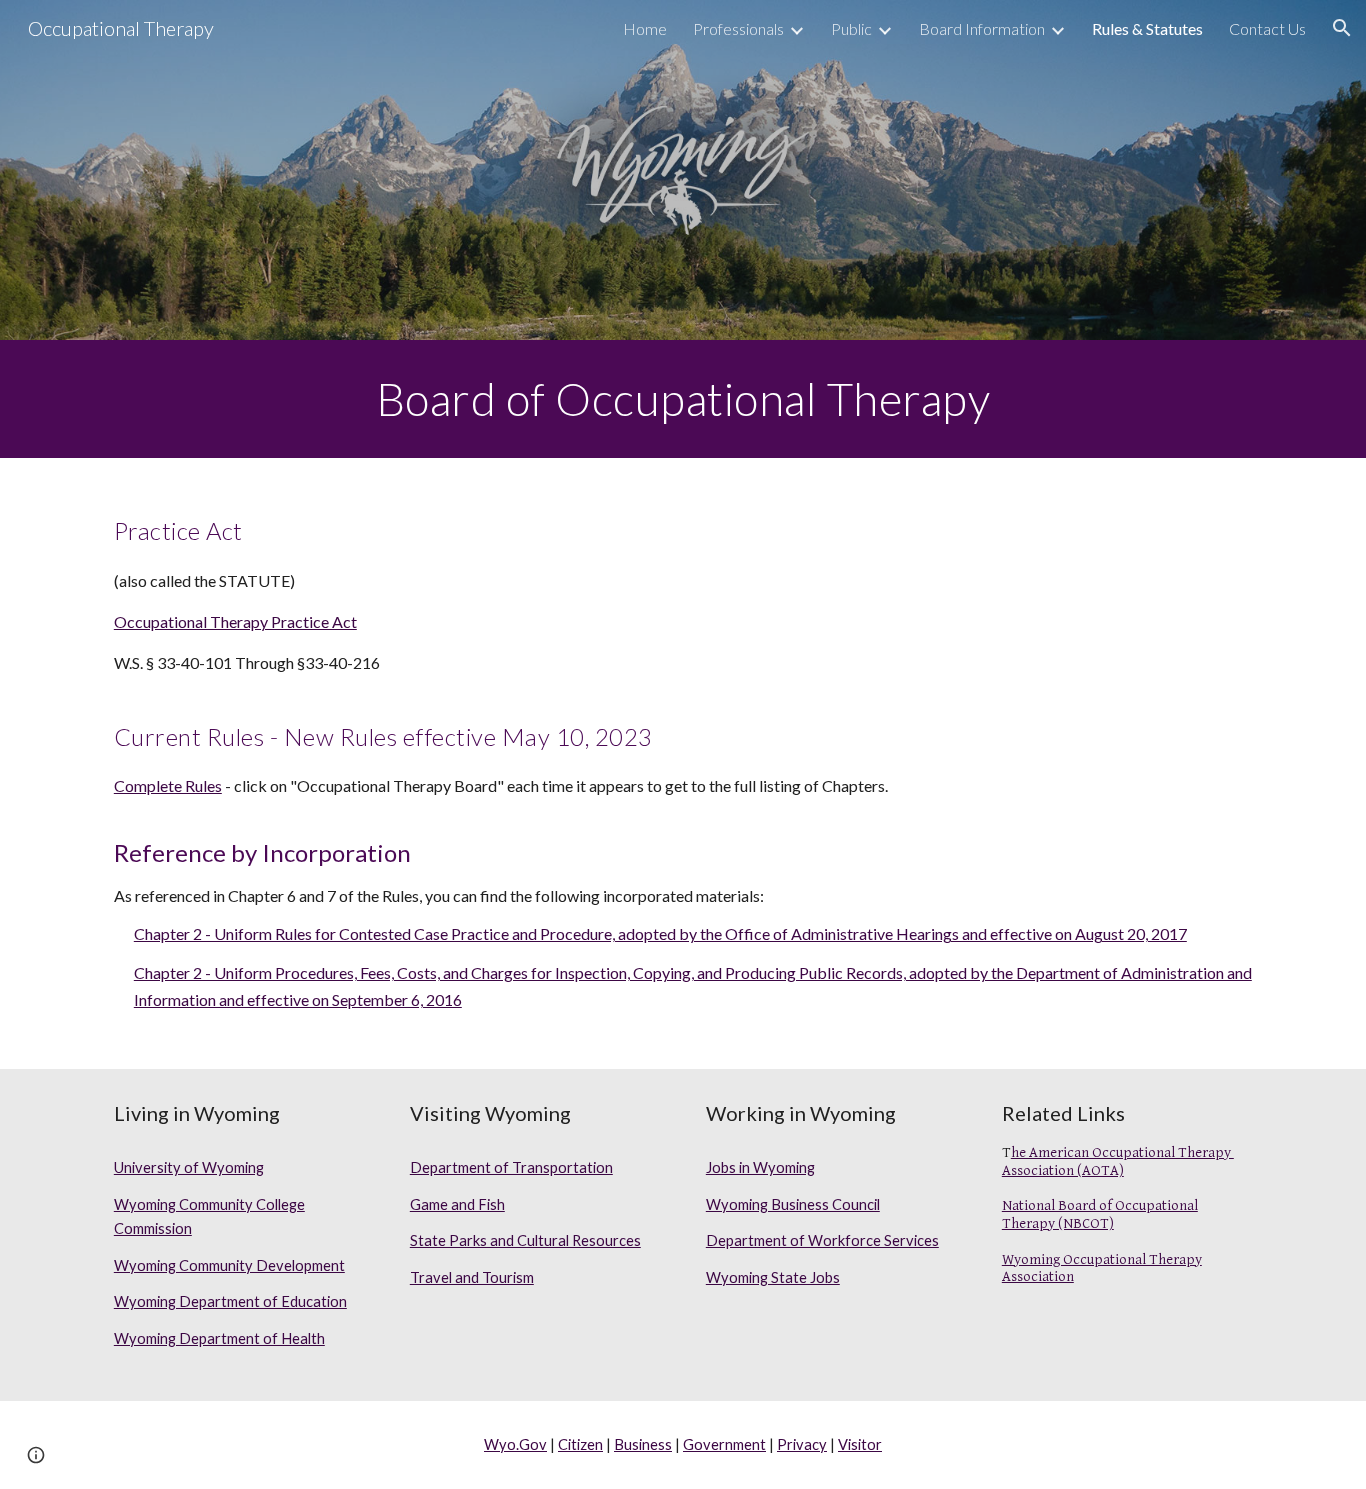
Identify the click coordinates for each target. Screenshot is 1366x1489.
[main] (683, 399)
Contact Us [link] (1267, 28)
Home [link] (645, 28)
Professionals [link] (738, 28)
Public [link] (851, 28)
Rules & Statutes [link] (1147, 28)
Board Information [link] (982, 28)
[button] (1342, 28)
